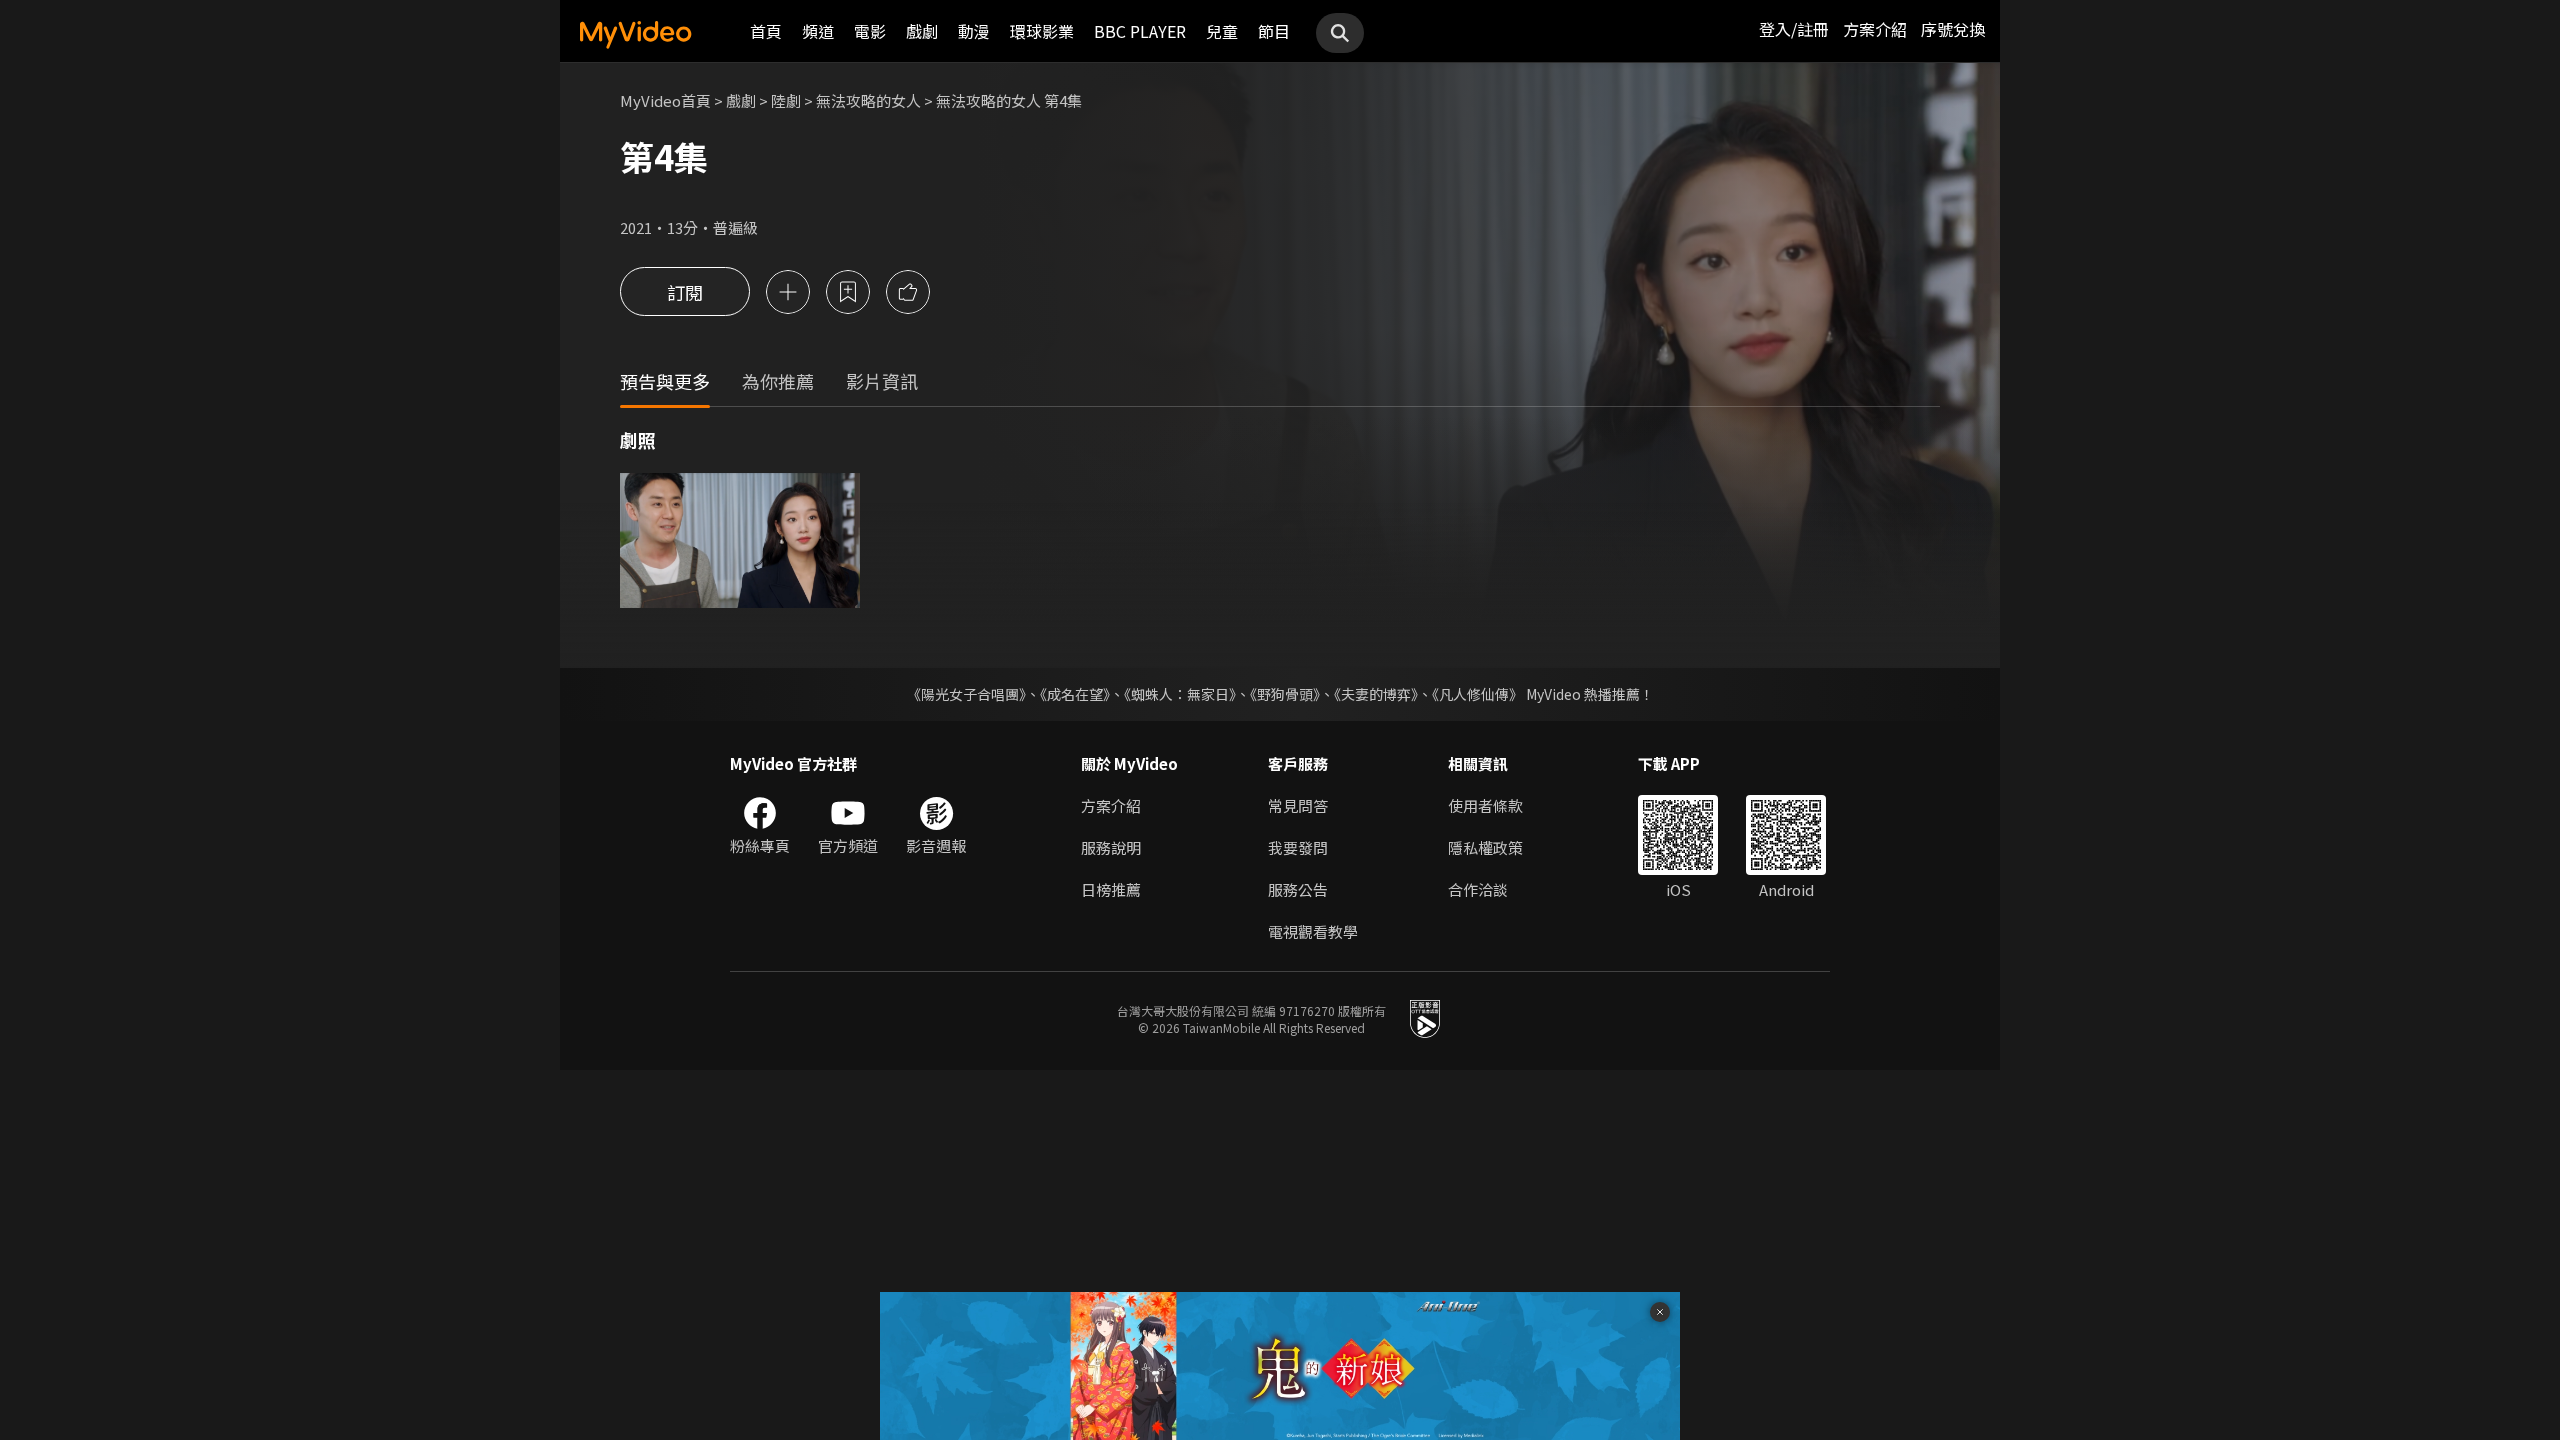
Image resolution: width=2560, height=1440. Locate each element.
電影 (870, 31)
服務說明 (1111, 847)
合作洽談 (1478, 889)
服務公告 (1298, 889)
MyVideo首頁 (665, 100)
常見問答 (1298, 805)
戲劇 (922, 31)
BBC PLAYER (1140, 31)
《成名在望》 (1075, 694)
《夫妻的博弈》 (1376, 694)
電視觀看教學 (1313, 931)
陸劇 (786, 100)
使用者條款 (1485, 805)
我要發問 (1298, 847)
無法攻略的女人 (868, 100)
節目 (1274, 31)
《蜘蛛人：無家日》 (1180, 694)
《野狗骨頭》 (1285, 694)
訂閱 (685, 292)
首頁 (766, 31)
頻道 (818, 31)
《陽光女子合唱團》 (966, 694)
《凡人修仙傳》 (1477, 694)
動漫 (974, 31)
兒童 (1222, 31)
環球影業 (1042, 31)
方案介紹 (1875, 29)
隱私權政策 (1485, 847)
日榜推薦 (1111, 889)
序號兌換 (1953, 29)
